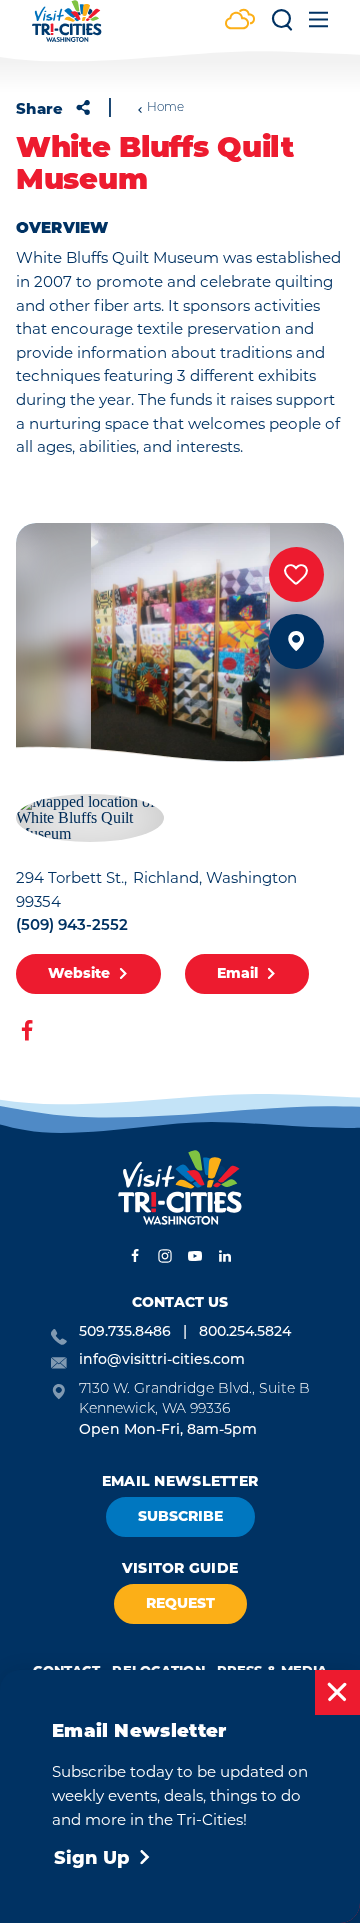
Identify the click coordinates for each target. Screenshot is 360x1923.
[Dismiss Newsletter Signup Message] (337, 1692)
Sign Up (92, 1858)
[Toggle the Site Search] (282, 26)
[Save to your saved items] (296, 574)
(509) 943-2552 (72, 926)
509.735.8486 (125, 1332)
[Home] (67, 30)
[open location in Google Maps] (90, 816)
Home (165, 108)
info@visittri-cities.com (162, 1360)
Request (180, 1603)
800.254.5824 (245, 1332)
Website (79, 973)
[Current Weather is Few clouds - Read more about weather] (240, 21)
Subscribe (180, 1516)
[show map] (296, 641)
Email (237, 973)
